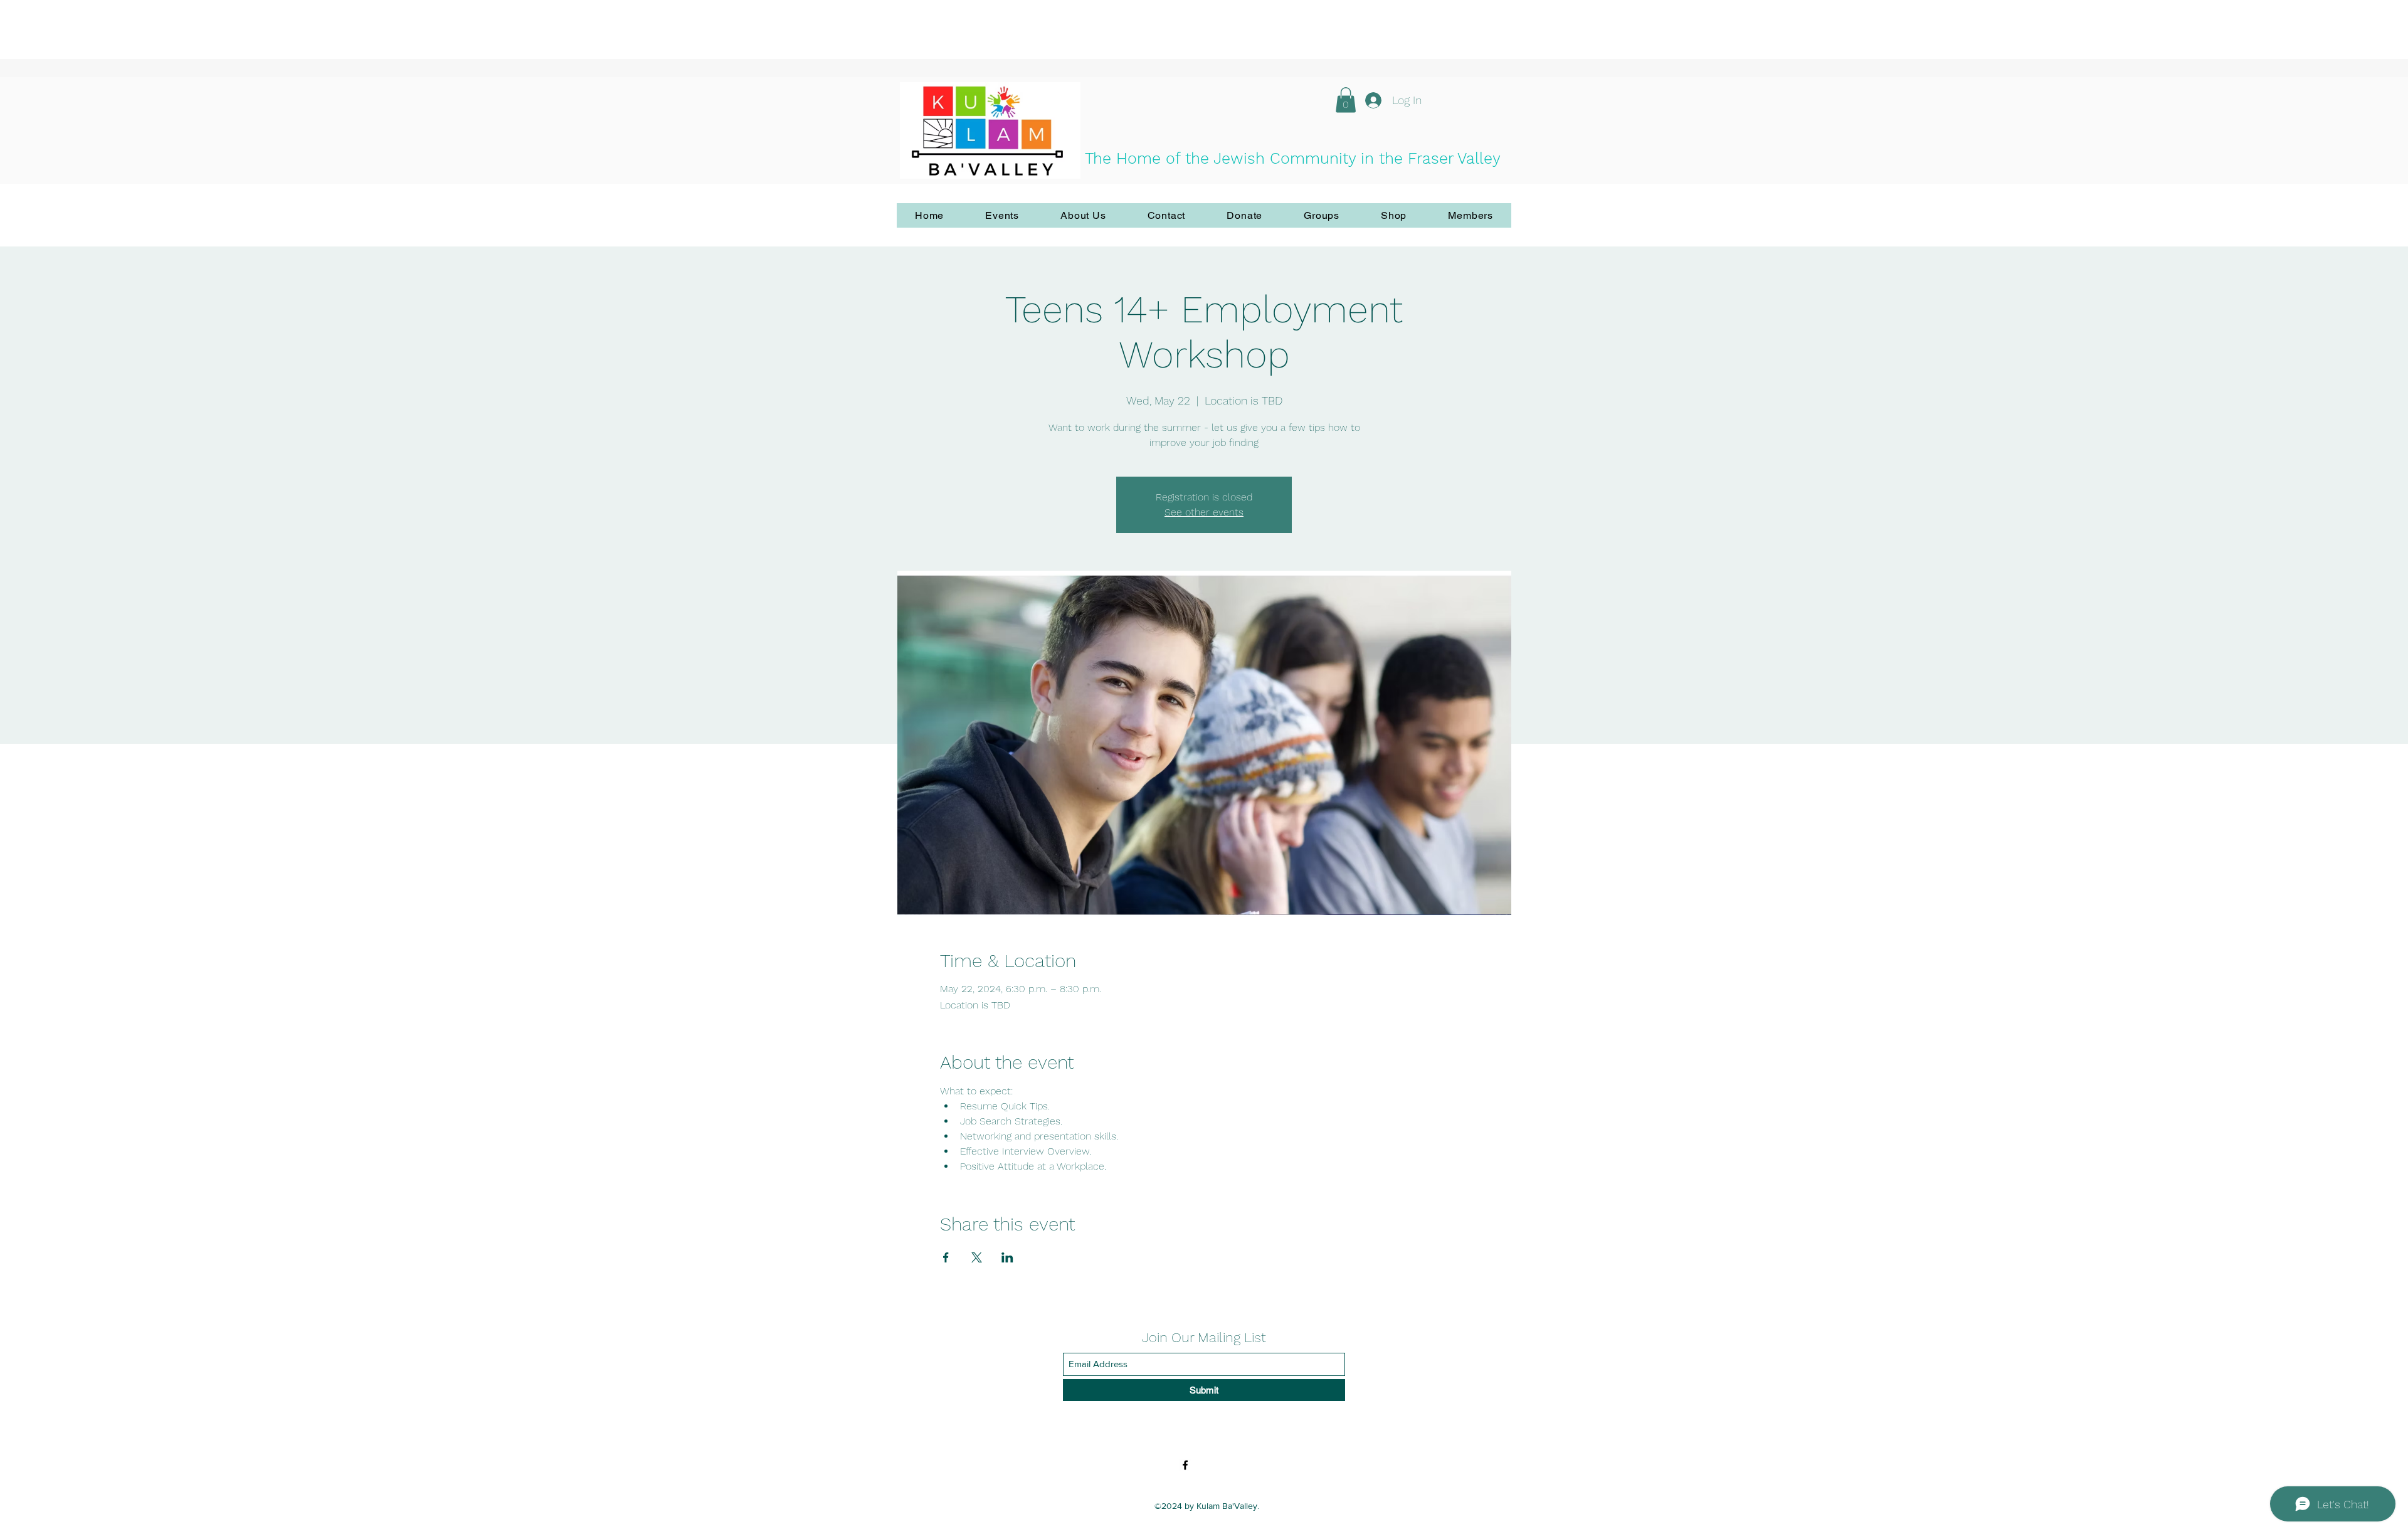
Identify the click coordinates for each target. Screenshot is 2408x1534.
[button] (1346, 100)
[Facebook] (1185, 1465)
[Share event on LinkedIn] (1007, 1257)
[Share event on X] (977, 1257)
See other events (1204, 512)
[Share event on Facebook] (946, 1257)
